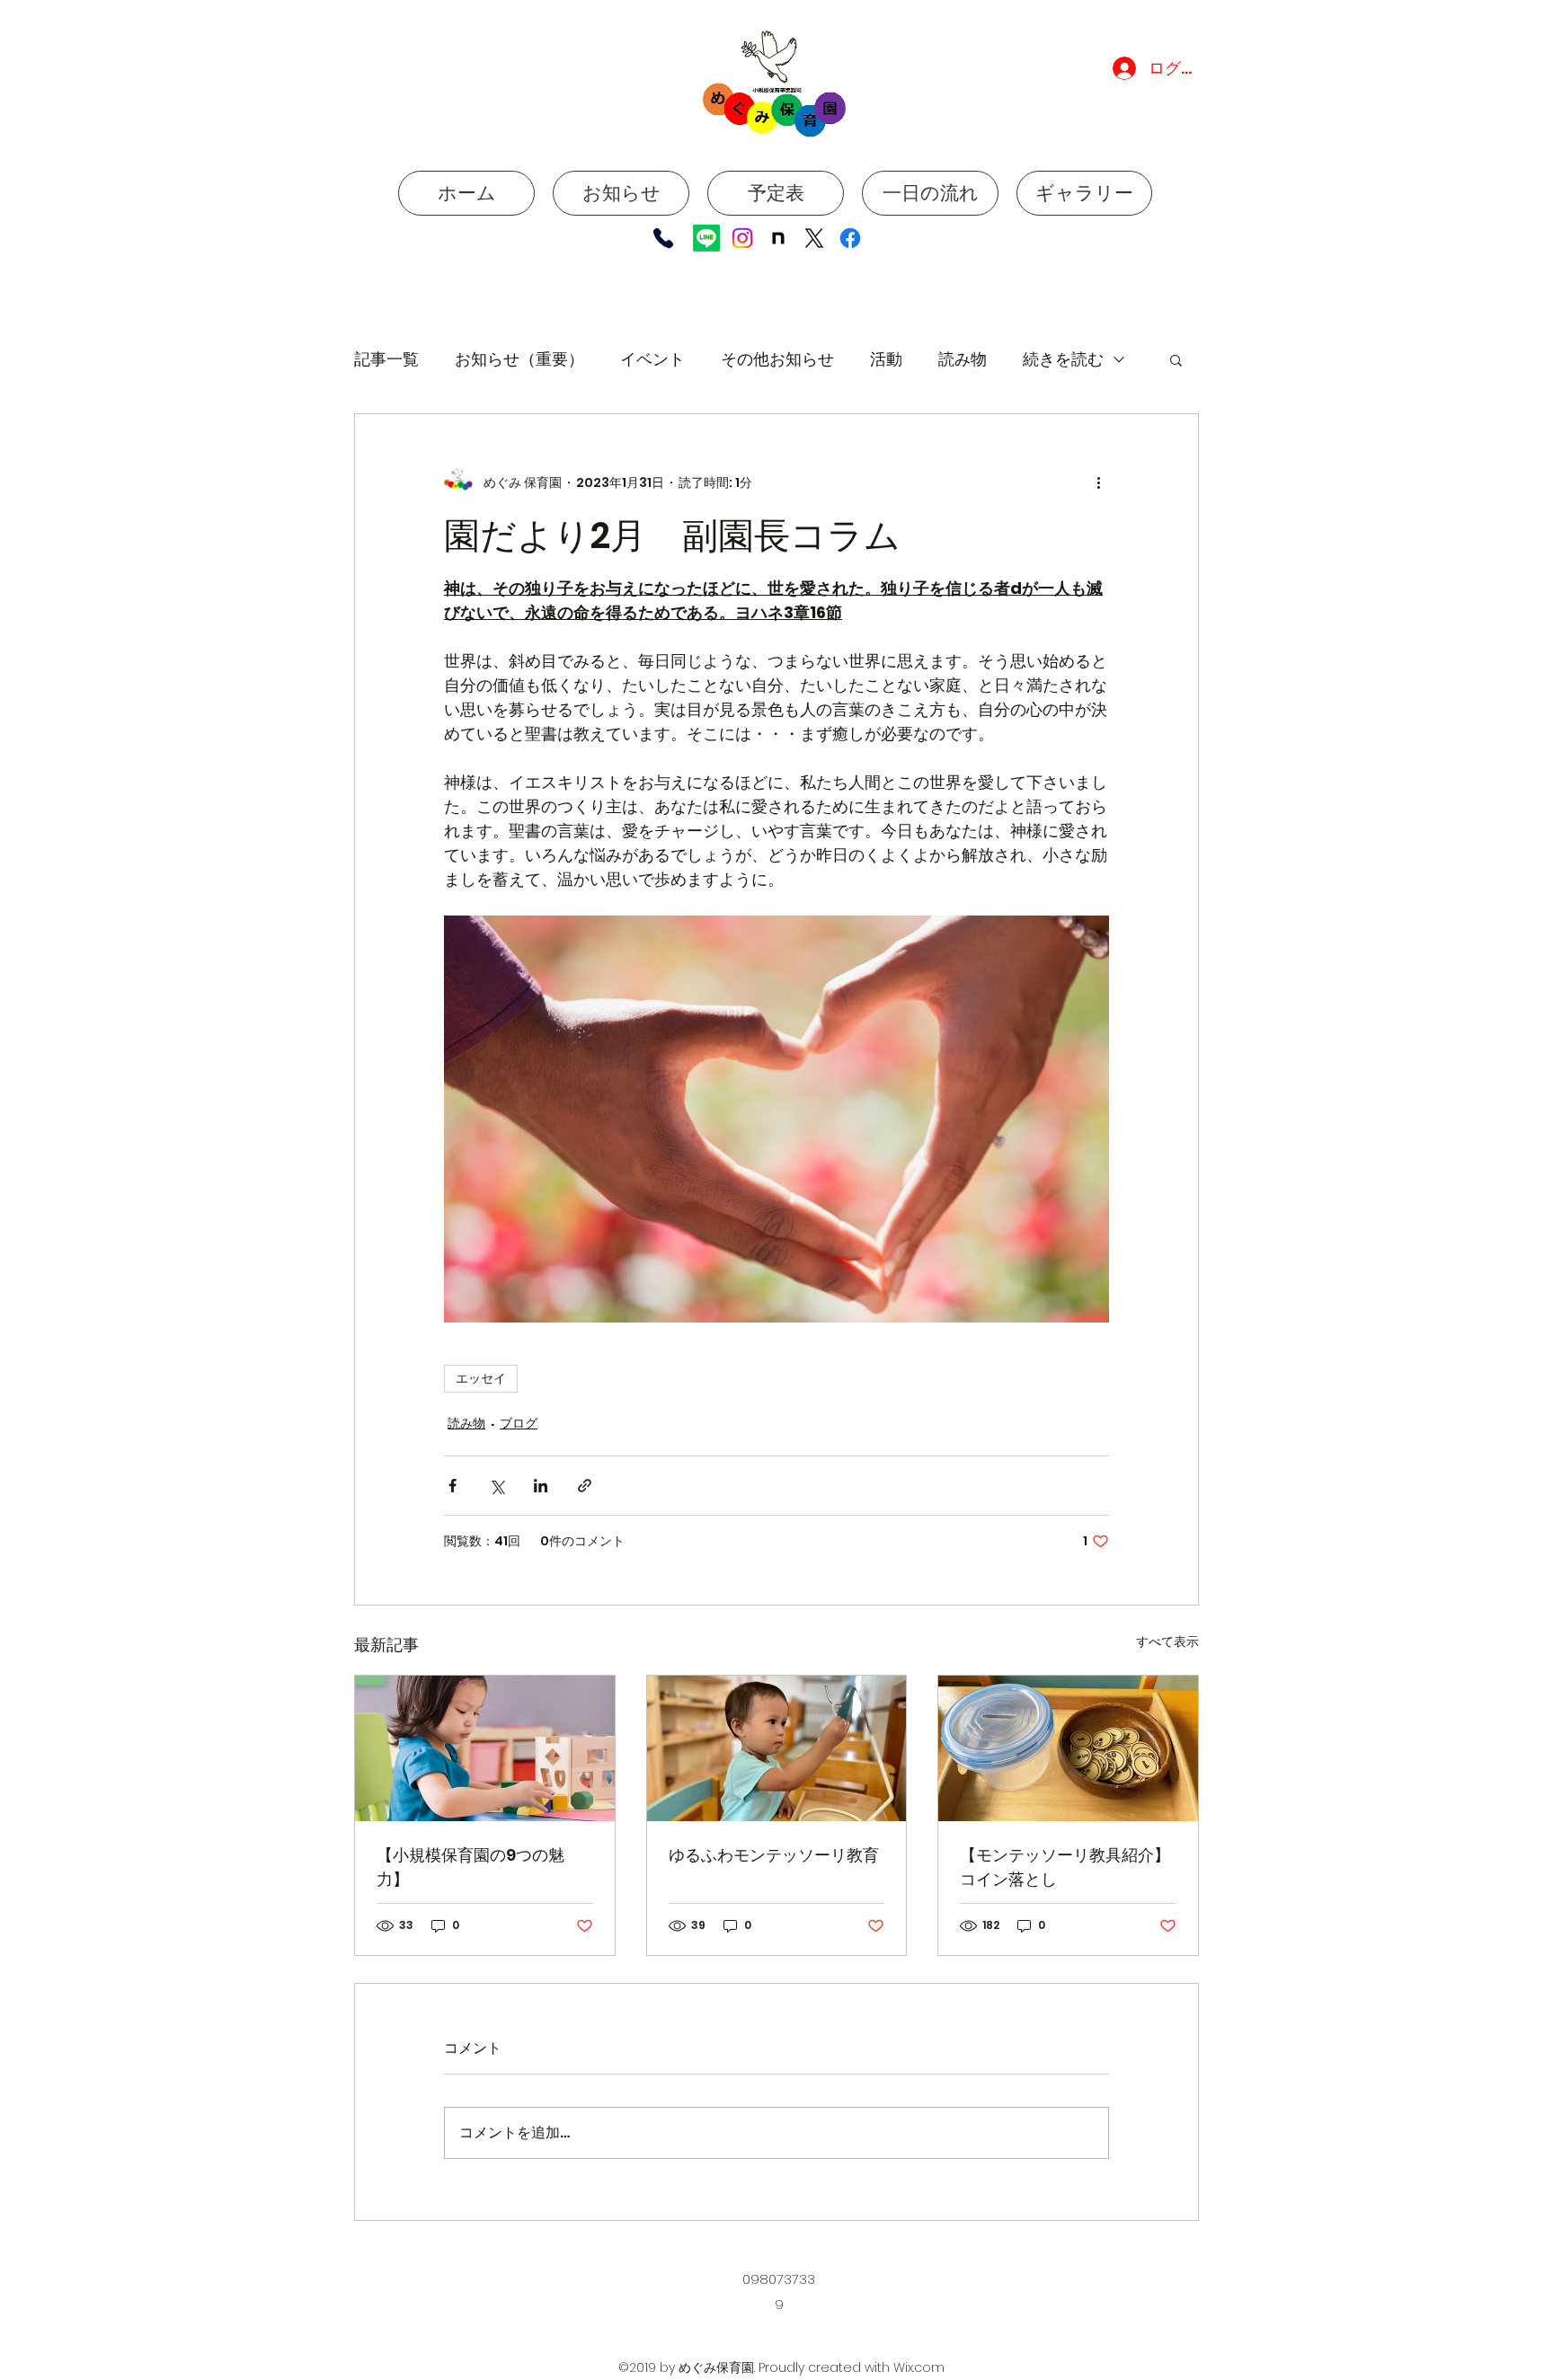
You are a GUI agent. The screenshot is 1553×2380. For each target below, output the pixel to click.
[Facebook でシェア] (453, 1486)
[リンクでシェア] (585, 1486)
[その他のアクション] (1098, 482)
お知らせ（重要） (519, 359)
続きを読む (1063, 359)
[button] (1176, 359)
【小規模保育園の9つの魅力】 (470, 1867)
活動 (886, 359)
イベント (652, 359)
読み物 (963, 359)
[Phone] (663, 238)
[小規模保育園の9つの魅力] (485, 1748)
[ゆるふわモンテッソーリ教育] (777, 1748)
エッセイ (481, 1378)
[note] (778, 238)
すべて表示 (1167, 1641)
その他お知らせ (777, 359)
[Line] (706, 238)
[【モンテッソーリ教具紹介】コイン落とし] (1068, 1748)
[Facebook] (850, 238)
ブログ (519, 1423)
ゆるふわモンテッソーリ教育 (774, 1855)
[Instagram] (742, 238)
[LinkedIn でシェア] (541, 1486)
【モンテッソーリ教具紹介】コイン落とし (1065, 1867)
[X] (814, 238)
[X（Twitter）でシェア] (497, 1486)
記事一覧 (386, 359)
